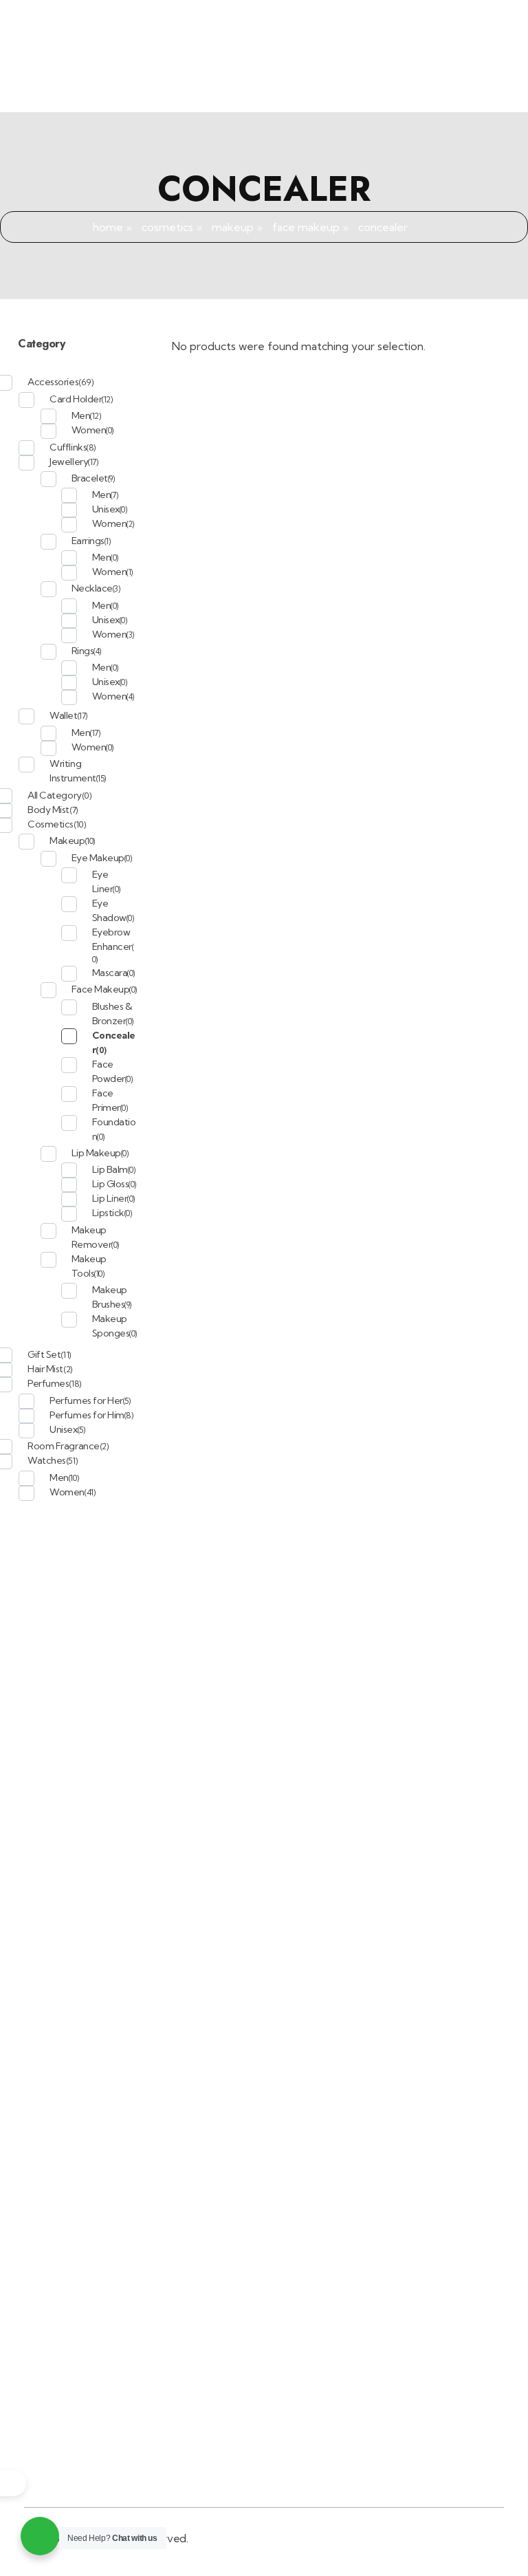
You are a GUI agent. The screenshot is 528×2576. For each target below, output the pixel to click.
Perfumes (48, 1383)
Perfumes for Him (87, 1415)
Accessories (53, 382)
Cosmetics (167, 227)
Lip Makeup (96, 1153)
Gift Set (44, 1354)
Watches (47, 1460)
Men (81, 415)
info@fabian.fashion (466, 18)
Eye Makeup (98, 858)
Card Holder (76, 399)
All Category (54, 795)
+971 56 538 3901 (329, 18)
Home (108, 227)
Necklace (92, 588)
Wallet (63, 715)
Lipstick (108, 1213)
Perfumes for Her (86, 1400)
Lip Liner (110, 1198)
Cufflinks (68, 447)
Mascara (110, 973)
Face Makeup (306, 227)
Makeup (233, 227)
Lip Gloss (111, 1184)
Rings (83, 651)
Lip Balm (110, 1169)
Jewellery (69, 462)
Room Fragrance (63, 1446)
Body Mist (48, 810)
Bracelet (90, 478)
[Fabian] (96, 78)
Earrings (88, 541)
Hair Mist (45, 1369)
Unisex (106, 509)
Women (89, 430)
